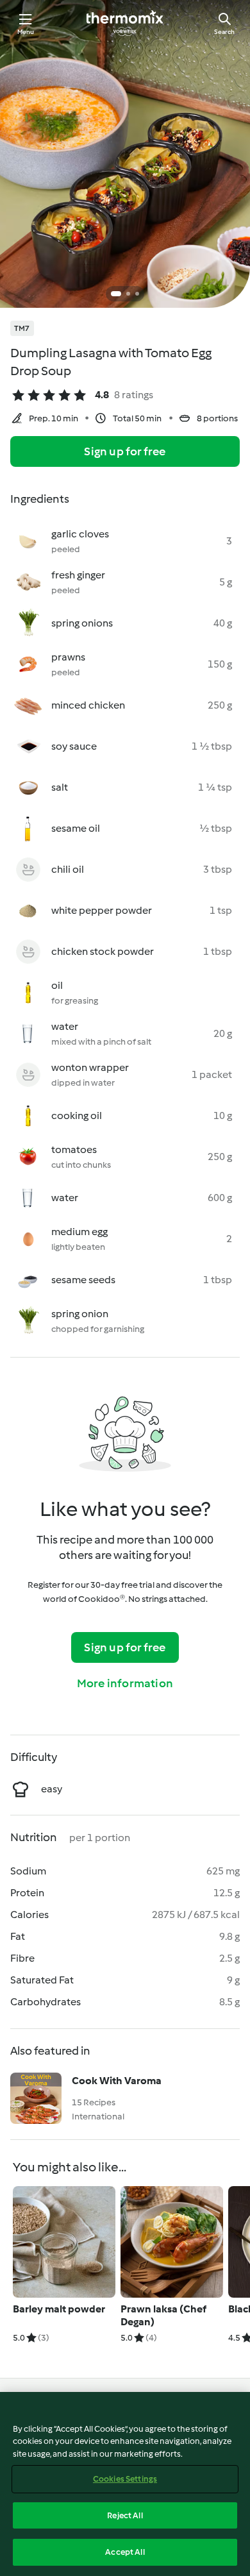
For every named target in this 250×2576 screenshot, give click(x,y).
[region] (125, 2484)
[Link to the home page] (125, 23)
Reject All (125, 2515)
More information (125, 1683)
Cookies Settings (125, 2479)
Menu (26, 32)
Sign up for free (125, 451)
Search (224, 32)
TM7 (22, 328)
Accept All (125, 2552)
